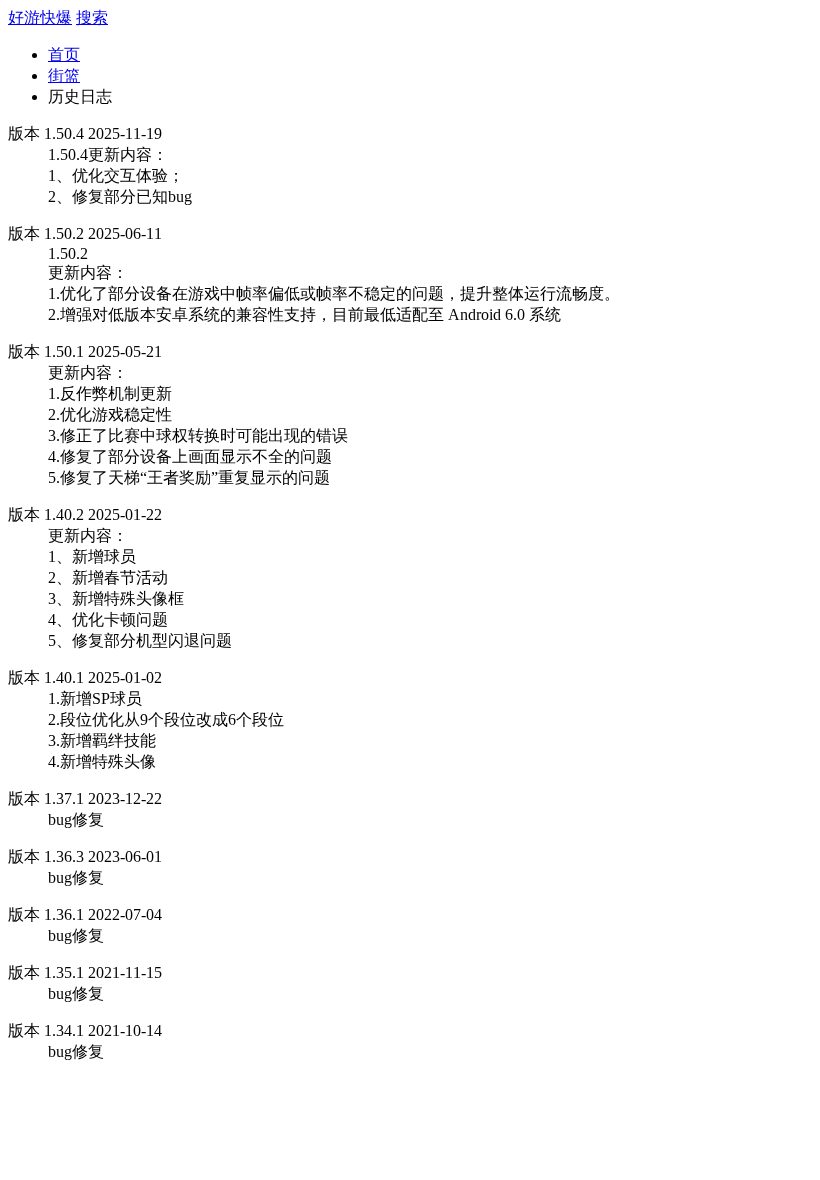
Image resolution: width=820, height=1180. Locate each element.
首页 (64, 54)
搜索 (92, 17)
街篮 (64, 75)
